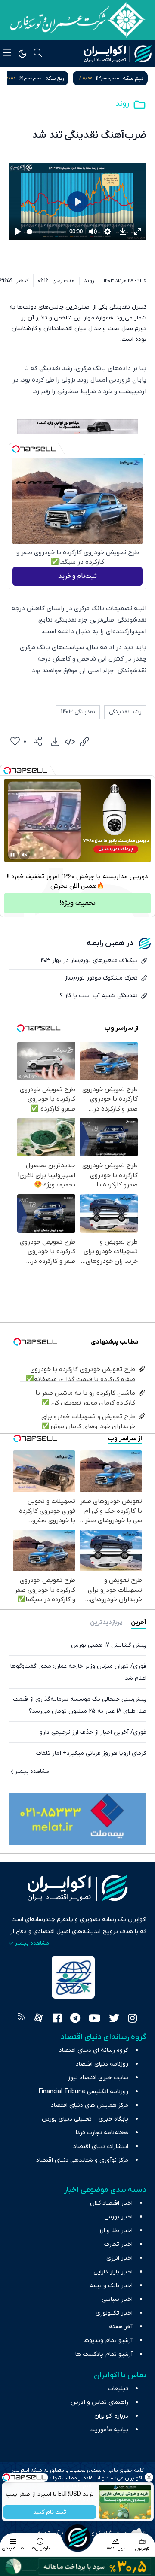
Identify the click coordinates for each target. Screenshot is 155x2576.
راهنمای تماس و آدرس (99, 2402)
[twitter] (114, 2019)
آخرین (139, 1622)
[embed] (70, 742)
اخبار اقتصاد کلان (111, 2203)
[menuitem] (55, 742)
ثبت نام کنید (50, 2512)
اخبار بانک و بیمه (111, 2286)
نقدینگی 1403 (78, 712)
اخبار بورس (118, 2217)
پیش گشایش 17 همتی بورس (109, 1645)
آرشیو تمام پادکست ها (104, 2354)
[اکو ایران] (118, 54)
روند (122, 104)
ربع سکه (134, 78)
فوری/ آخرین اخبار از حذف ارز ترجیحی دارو (93, 1732)
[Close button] (149, 2477)
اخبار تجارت (118, 2244)
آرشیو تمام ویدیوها (108, 2341)
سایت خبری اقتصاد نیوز (98, 2078)
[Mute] (25, 855)
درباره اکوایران (111, 2416)
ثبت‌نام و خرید (77, 576)
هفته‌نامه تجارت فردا (102, 2133)
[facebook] (57, 2019)
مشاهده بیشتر (32, 1772)
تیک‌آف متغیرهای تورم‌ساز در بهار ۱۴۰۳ (89, 960)
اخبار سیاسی (117, 2299)
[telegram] (75, 2019)
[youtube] (95, 2019)
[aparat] (39, 2019)
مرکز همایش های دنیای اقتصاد (90, 2105)
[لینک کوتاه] (84, 742)
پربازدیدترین (106, 1622)
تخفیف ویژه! (77, 903)
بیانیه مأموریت (109, 2430)
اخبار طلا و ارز (116, 2231)
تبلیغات (118, 2389)
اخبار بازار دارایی (113, 2272)
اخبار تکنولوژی (114, 2313)
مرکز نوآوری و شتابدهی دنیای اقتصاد (82, 2160)
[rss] (22, 2019)
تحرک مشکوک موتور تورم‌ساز (101, 978)
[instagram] (132, 2019)
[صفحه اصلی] (77, 2537)
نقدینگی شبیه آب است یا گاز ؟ (99, 996)
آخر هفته (121, 2327)
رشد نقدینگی (125, 712)
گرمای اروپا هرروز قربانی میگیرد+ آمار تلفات (91, 1753)
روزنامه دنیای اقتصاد (102, 2064)
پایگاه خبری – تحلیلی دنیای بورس (85, 2119)
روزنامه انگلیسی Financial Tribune (84, 2092)
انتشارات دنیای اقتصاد (101, 2147)
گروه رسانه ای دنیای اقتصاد (94, 2050)
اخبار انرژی (119, 2258)
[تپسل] (16, 449)
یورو (62, 78)
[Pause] (12, 855)
